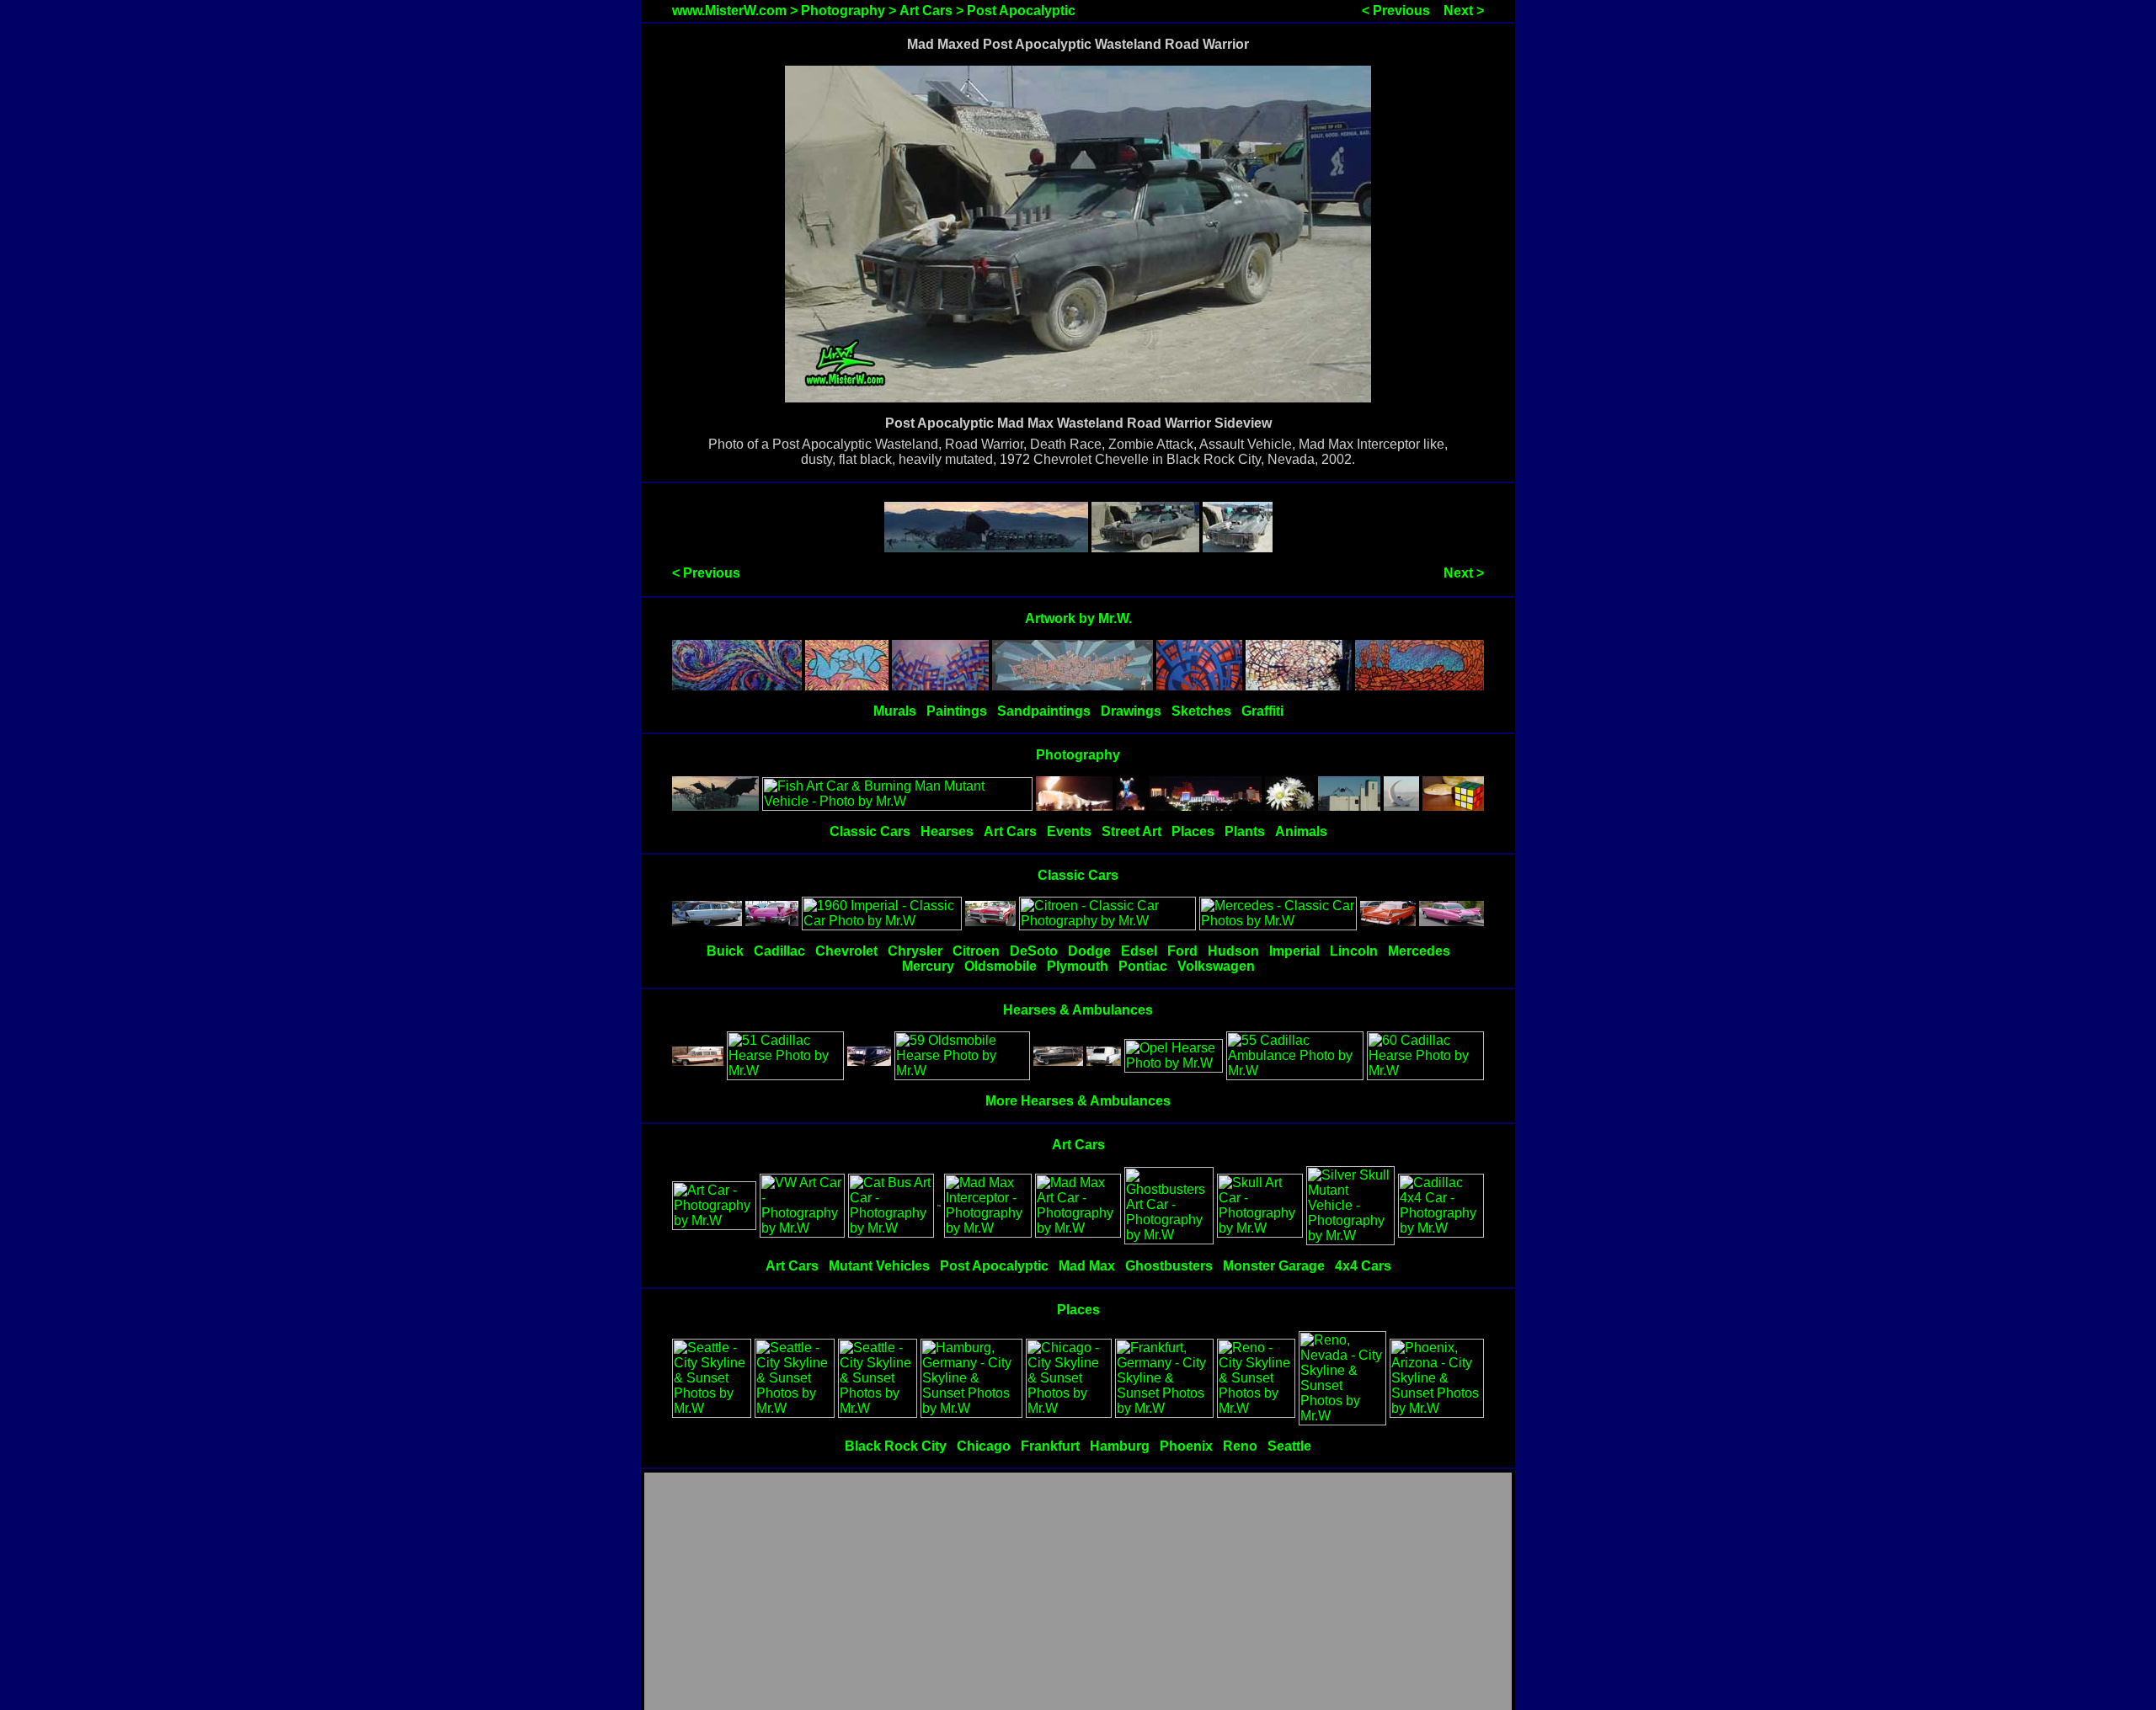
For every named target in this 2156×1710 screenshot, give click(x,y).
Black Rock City (896, 1446)
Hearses (947, 831)
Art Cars (926, 11)
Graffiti (1262, 711)
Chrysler (915, 951)
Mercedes (1419, 951)
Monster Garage (1274, 1266)
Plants (1245, 831)
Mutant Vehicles (879, 1266)
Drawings (1131, 711)
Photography (843, 11)
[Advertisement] (1078, 1592)
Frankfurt (1050, 1446)
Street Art (1131, 831)
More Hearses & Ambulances (1078, 1101)
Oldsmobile (1001, 966)
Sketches (1201, 711)
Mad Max (1087, 1266)
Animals (1301, 831)
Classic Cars (870, 831)
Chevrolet (846, 951)
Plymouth (1078, 966)
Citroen (976, 951)
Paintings (957, 711)
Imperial (1294, 951)
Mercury (928, 966)
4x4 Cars (1363, 1266)
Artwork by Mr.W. (1078, 618)
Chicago (984, 1446)
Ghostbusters (1169, 1266)
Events (1069, 831)
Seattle (1289, 1446)
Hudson (1233, 951)
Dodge (1089, 951)
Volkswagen (1216, 966)
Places (1193, 831)
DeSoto (1034, 951)
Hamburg (1120, 1446)
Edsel (1139, 951)
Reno (1240, 1446)
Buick (725, 951)
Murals (895, 711)
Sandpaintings (1044, 711)
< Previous (1396, 11)
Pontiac (1143, 966)
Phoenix (1186, 1446)
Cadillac (779, 951)
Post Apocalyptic (1021, 11)
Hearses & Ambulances (1078, 1010)
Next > (1464, 11)
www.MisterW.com (729, 11)
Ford (1182, 951)
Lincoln (1354, 951)
